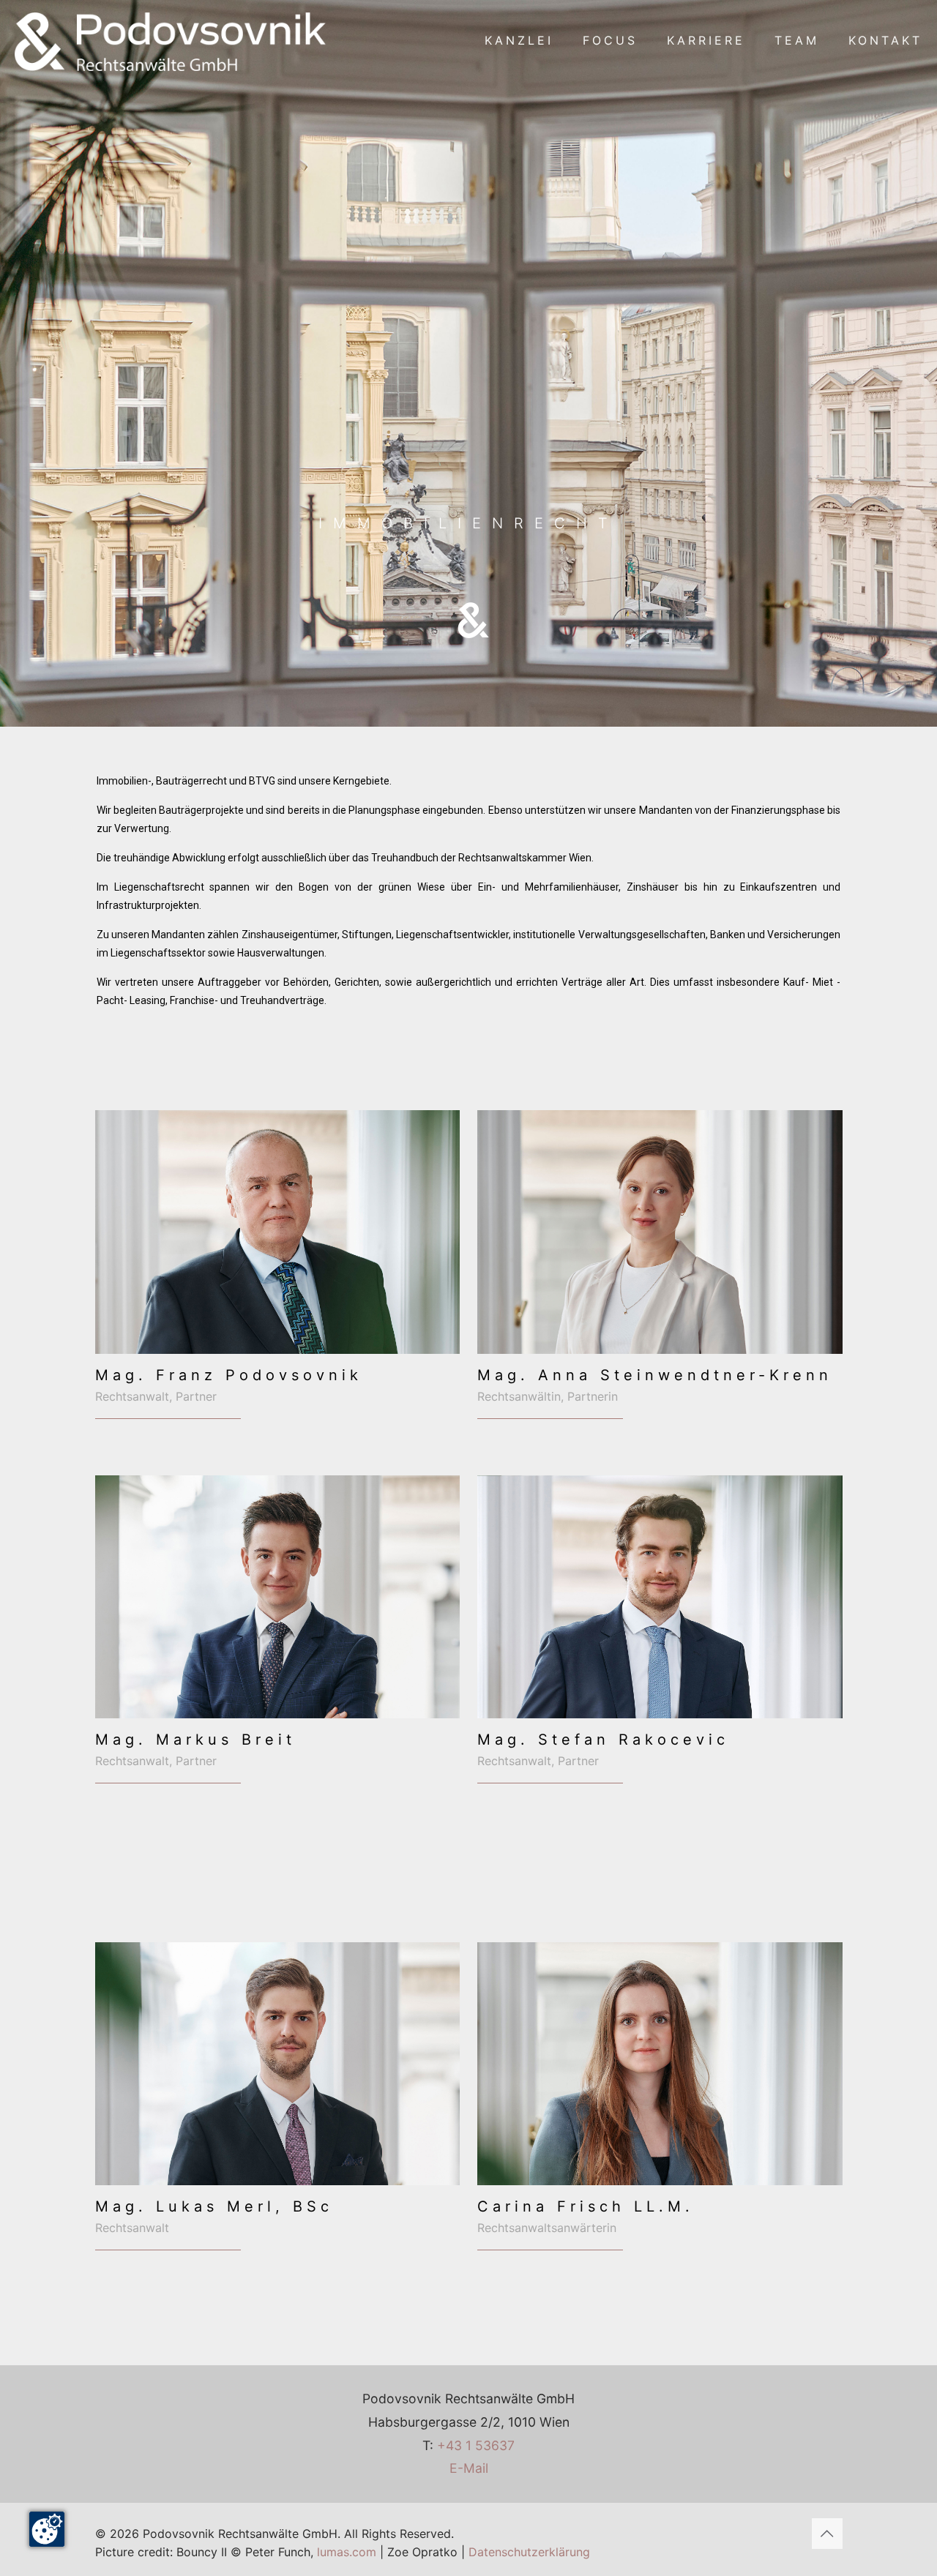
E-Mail (469, 2468)
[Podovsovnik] (171, 40)
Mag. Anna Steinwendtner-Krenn (655, 1375)
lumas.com (347, 2552)
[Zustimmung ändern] (47, 2529)
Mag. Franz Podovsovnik (229, 1375)
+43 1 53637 (476, 2445)
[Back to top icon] (827, 2534)
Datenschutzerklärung (529, 2552)
